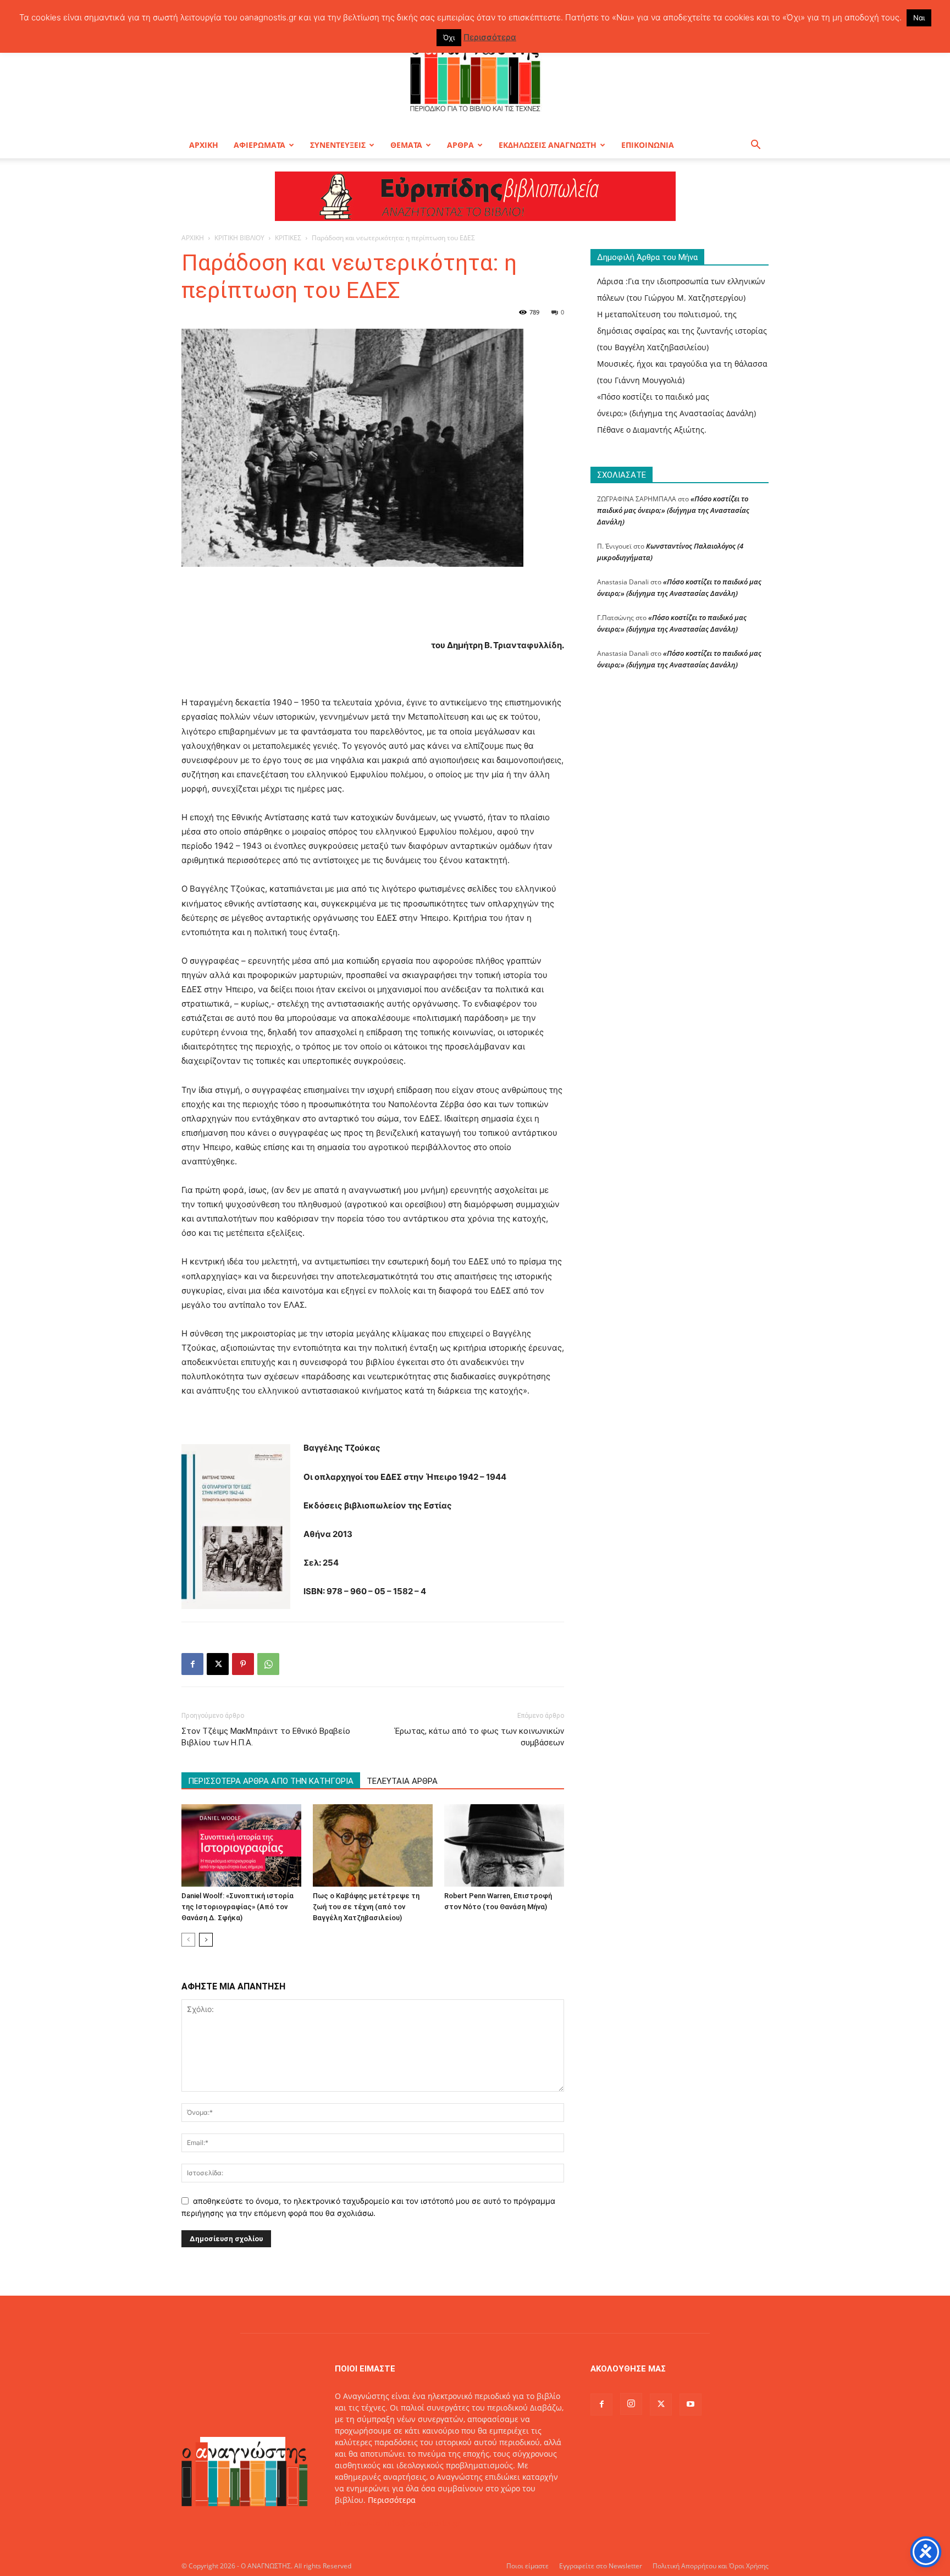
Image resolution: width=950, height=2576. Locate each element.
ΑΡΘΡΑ (460, 145)
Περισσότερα (392, 2500)
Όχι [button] (449, 37)
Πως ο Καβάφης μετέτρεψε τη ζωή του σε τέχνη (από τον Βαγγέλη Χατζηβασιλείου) (366, 1907)
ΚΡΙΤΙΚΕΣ (288, 238)
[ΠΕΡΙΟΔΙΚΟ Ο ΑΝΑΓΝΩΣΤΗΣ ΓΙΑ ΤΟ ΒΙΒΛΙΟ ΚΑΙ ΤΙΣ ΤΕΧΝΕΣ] (475, 74)
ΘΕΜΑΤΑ (406, 145)
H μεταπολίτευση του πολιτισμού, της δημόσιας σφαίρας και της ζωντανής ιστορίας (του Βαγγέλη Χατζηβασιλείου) (682, 331)
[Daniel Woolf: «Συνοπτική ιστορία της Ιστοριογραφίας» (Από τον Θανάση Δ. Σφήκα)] (241, 1845)
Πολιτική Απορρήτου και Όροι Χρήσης (711, 2566)
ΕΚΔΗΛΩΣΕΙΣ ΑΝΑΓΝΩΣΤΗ (548, 145)
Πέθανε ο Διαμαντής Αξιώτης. (652, 430)
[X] (218, 1664)
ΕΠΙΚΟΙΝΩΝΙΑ (648, 145)
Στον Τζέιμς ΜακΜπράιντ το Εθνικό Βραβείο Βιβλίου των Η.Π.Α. (266, 1737)
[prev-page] (188, 1940)
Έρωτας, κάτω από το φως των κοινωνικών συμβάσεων (479, 1737)
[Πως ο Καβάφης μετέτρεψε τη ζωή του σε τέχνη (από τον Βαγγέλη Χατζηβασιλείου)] (373, 1845)
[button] (755, 146)
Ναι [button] (919, 18)
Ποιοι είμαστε (528, 2566)
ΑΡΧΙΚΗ (204, 145)
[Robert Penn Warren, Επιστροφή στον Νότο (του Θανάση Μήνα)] (504, 1845)
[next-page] (206, 1940)
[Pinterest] (243, 1664)
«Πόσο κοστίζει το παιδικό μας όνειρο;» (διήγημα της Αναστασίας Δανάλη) (673, 510)
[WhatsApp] (268, 1664)
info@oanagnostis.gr (423, 2523)
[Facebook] (192, 1664)
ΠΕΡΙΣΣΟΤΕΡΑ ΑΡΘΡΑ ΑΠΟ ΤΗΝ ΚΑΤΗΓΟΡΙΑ (271, 1781)
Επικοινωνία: (360, 2523)
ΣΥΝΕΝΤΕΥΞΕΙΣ (338, 145)
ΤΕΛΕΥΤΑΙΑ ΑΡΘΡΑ (402, 1781)
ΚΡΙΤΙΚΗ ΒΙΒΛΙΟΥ (239, 238)
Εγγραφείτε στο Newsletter (601, 2566)
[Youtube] (691, 2404)
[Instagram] (631, 2404)
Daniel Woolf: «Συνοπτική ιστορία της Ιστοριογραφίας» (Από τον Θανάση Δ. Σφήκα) (237, 1907)
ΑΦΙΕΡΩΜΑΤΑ (259, 145)
